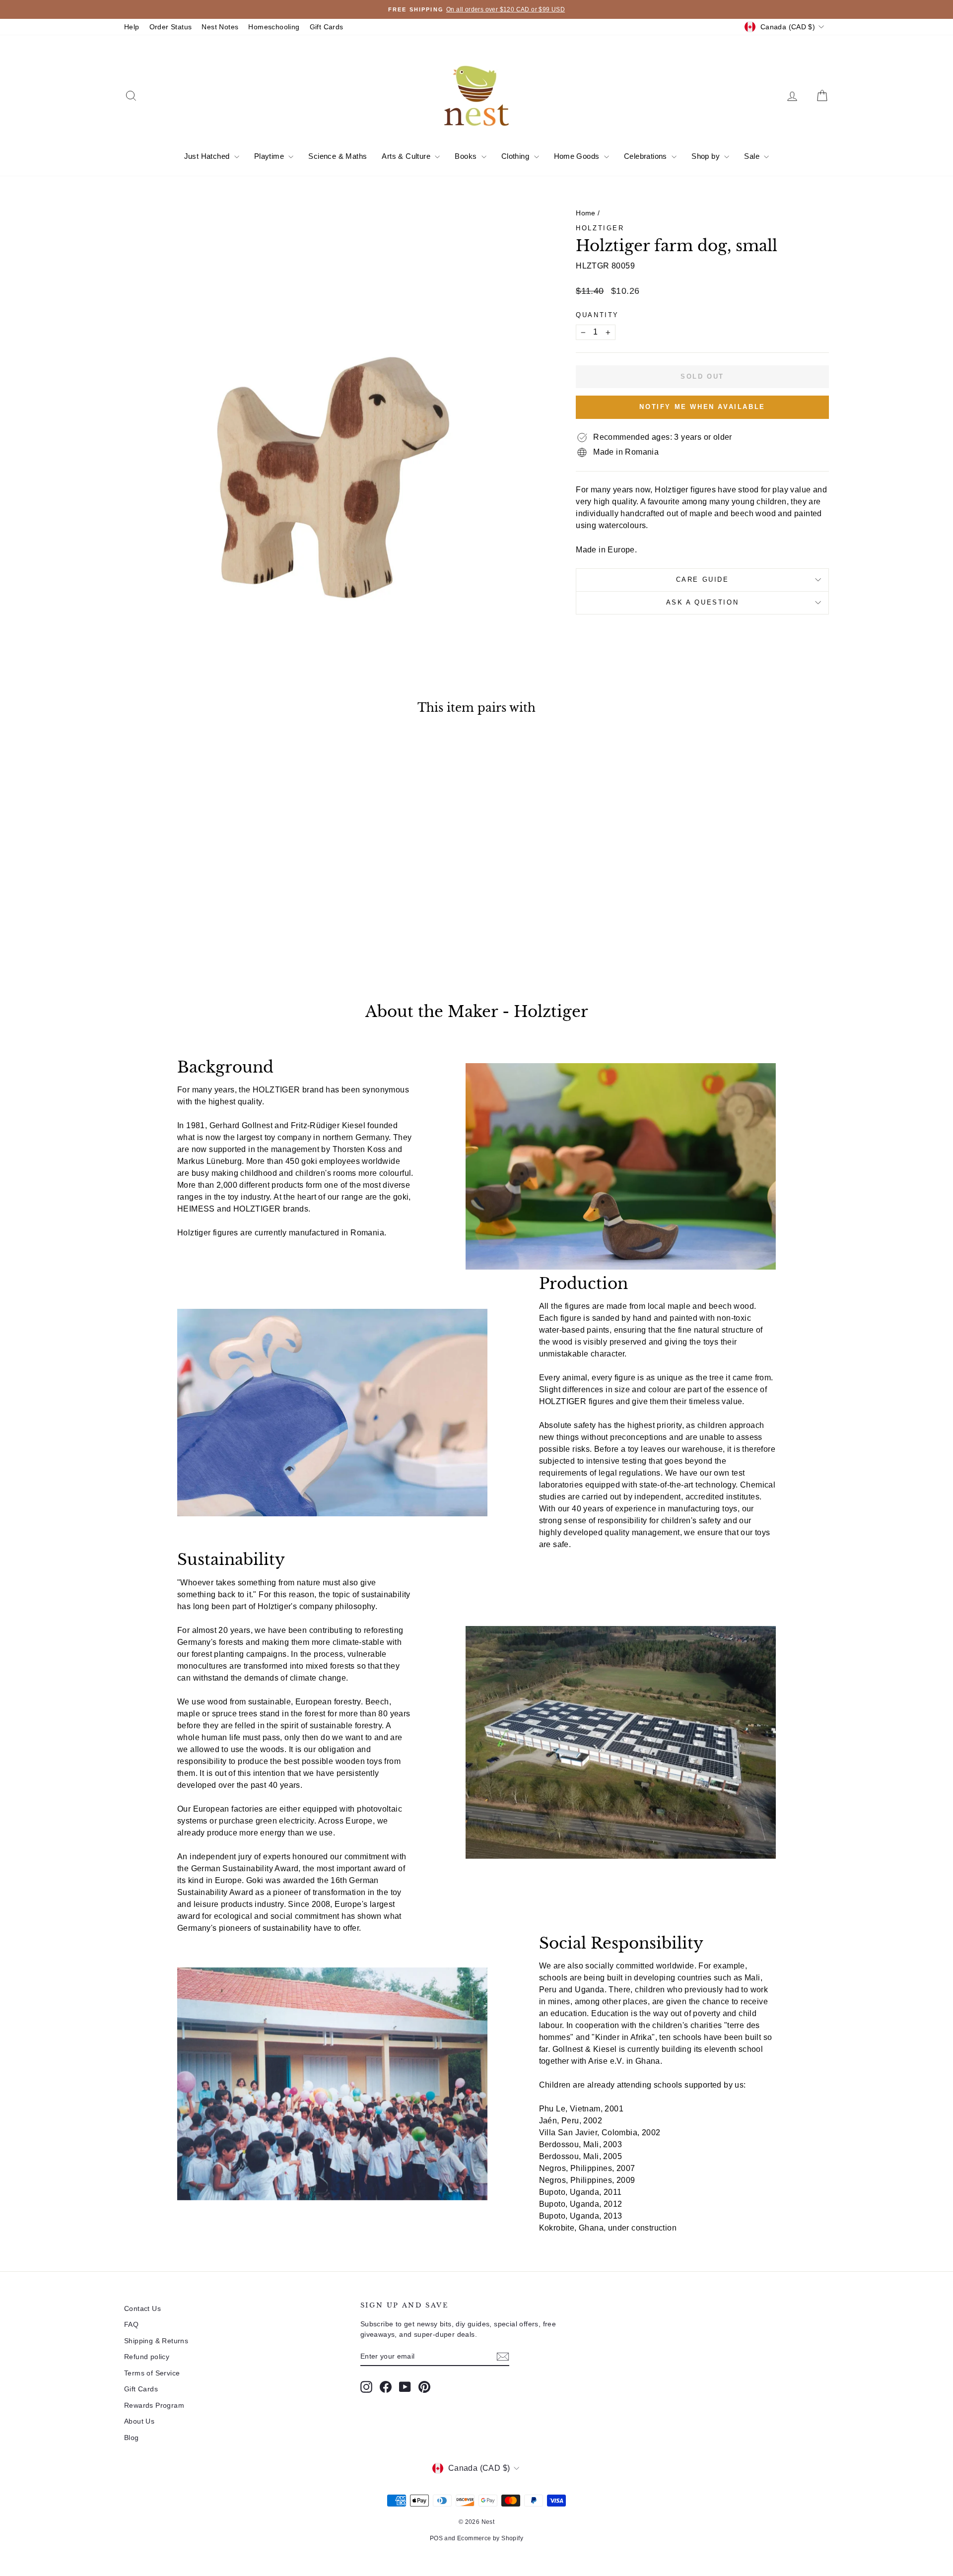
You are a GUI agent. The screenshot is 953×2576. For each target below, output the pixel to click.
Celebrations (647, 156)
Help (132, 27)
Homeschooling (274, 27)
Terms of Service (152, 2373)
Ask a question (702, 602)
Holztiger (600, 228)
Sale (753, 156)
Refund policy (147, 2357)
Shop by (707, 156)
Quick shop (208, 897)
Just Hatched (208, 156)
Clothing (516, 156)
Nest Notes (220, 27)
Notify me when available (702, 407)
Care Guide (703, 579)
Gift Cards (327, 27)
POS (436, 2538)
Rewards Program (154, 2405)
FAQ (131, 2324)
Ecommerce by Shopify (490, 2538)
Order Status (171, 27)
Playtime (270, 156)
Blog (132, 2438)
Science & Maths (338, 156)
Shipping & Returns (156, 2341)
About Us (139, 2421)
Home (586, 213)
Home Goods (578, 156)
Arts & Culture (407, 156)
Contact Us (142, 2308)
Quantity (597, 315)
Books (467, 156)
